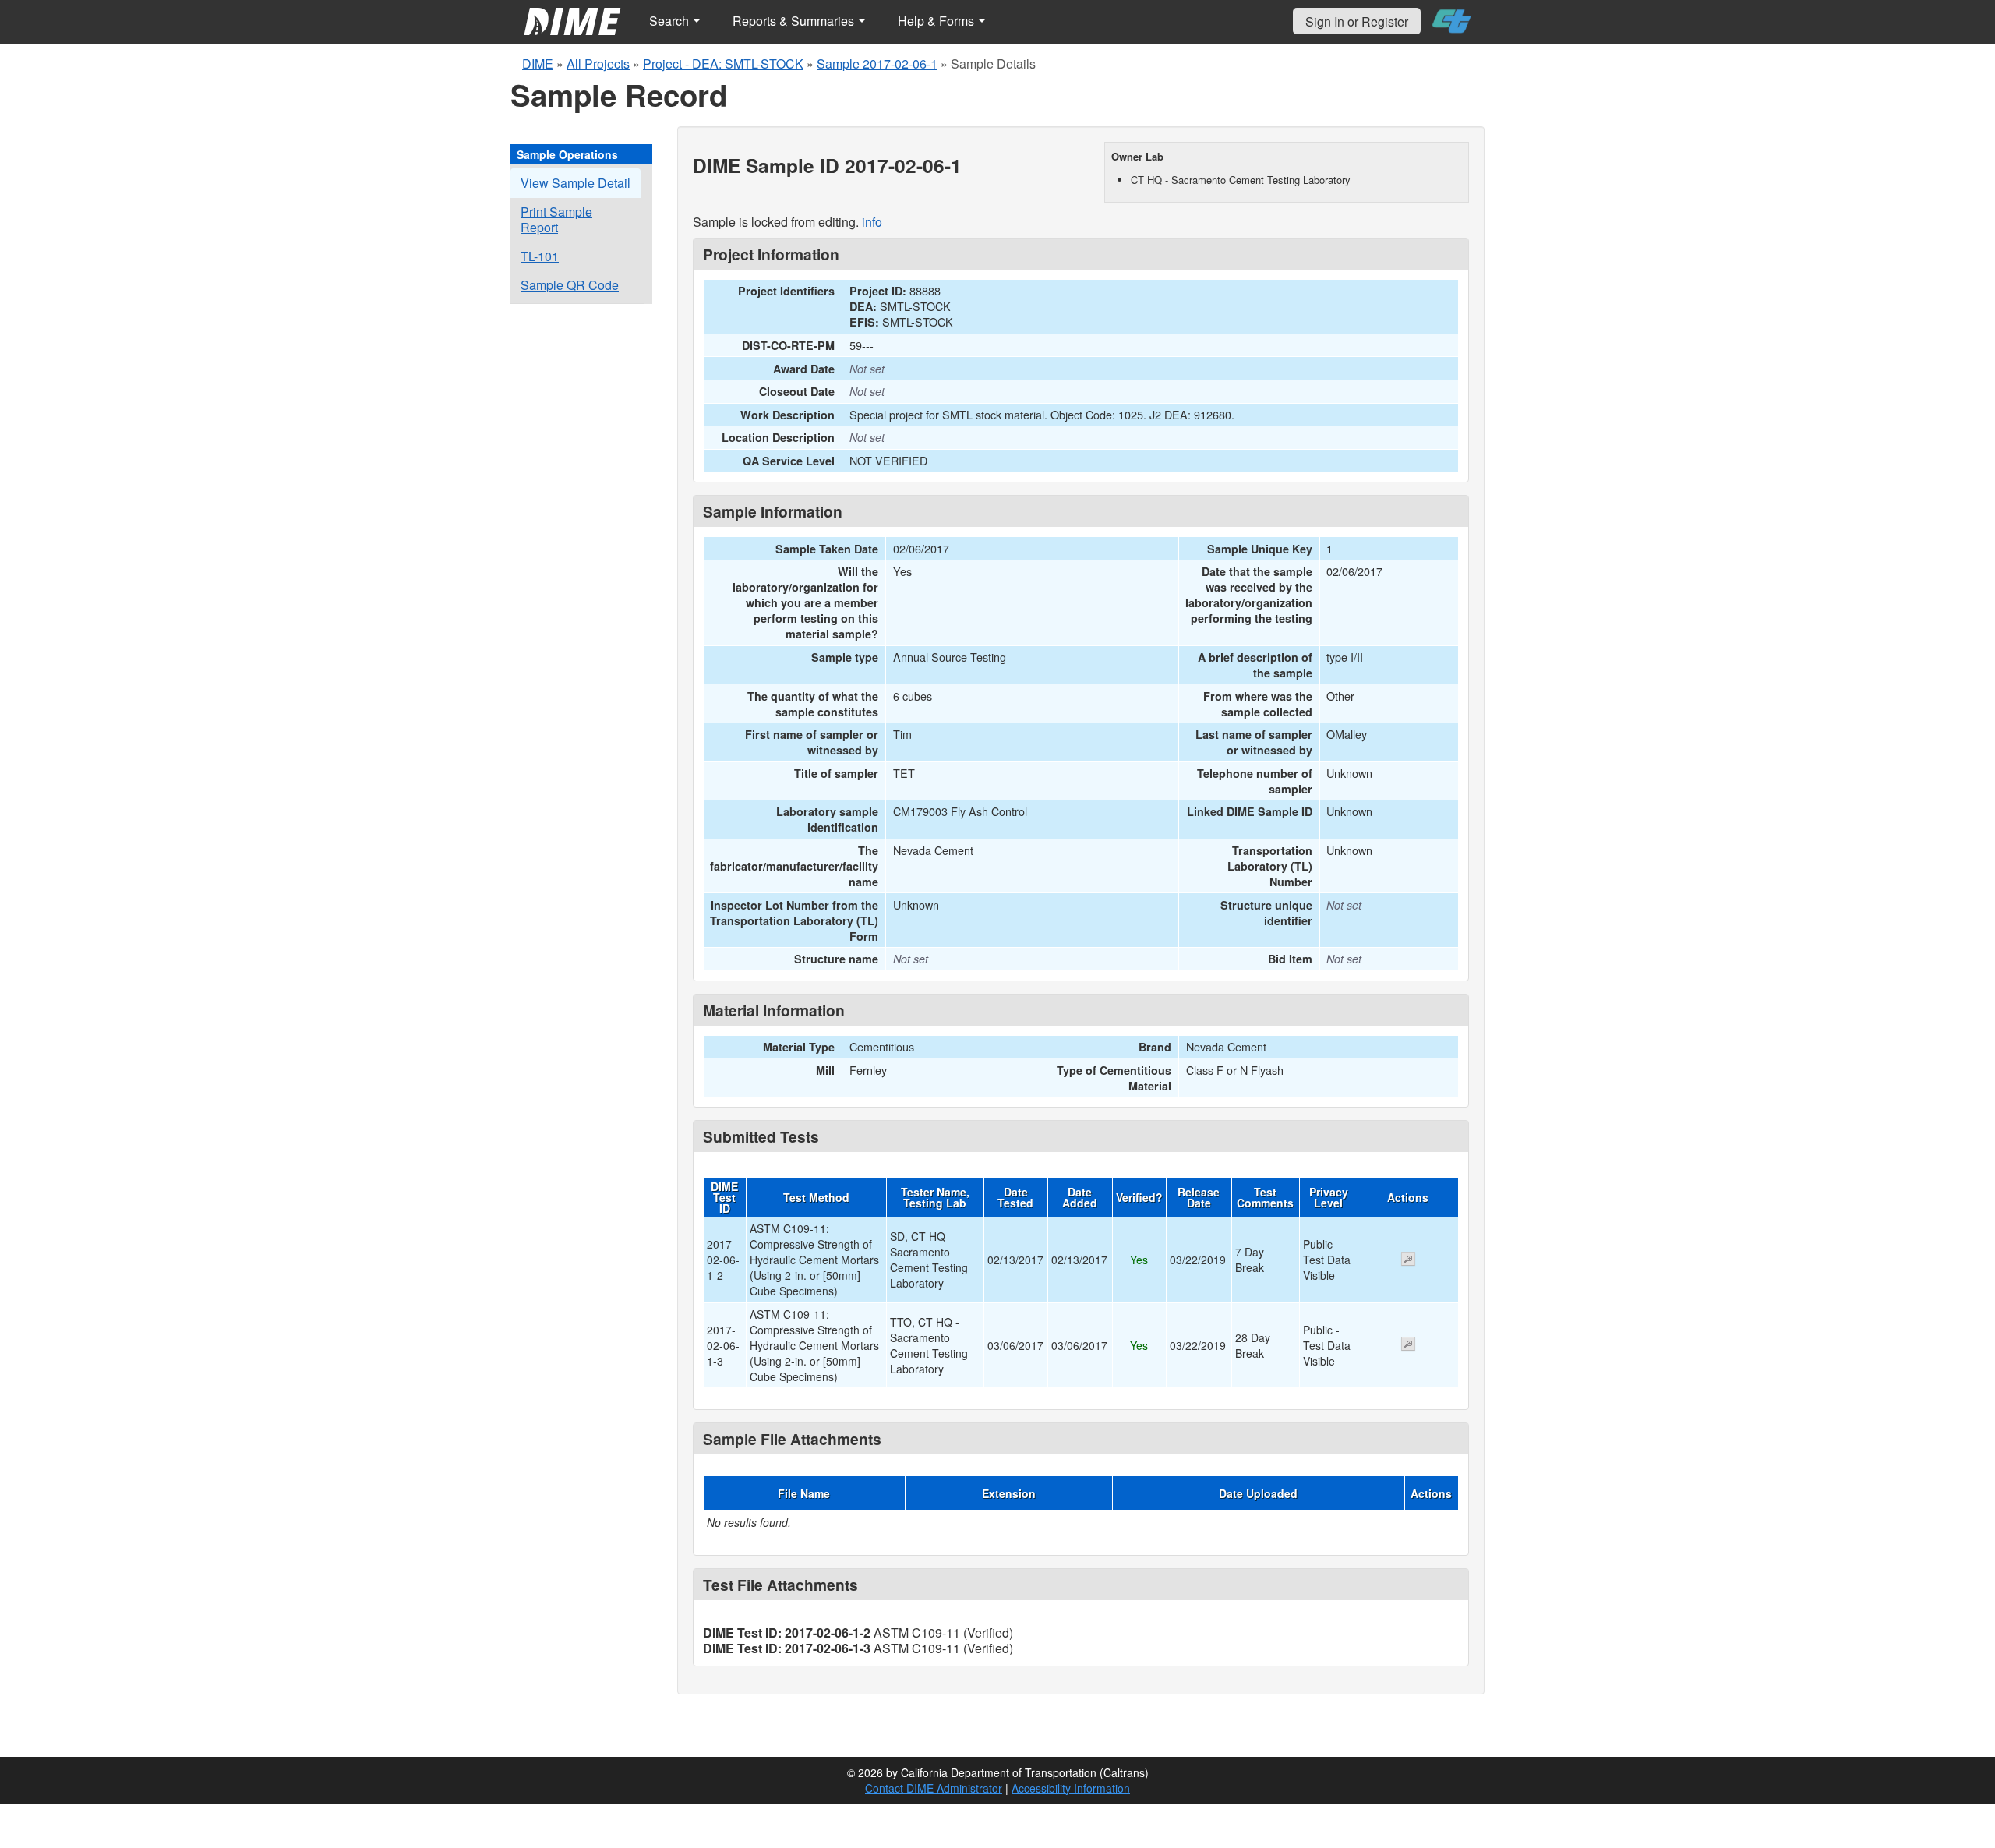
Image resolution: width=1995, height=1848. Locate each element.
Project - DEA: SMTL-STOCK (723, 64)
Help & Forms (937, 21)
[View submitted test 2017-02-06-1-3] (1408, 1345)
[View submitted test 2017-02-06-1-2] (1408, 1260)
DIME (538, 64)
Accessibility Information (1071, 1788)
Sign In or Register (1357, 21)
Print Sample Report (556, 219)
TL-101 (540, 256)
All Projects (598, 64)
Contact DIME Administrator (934, 1788)
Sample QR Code (570, 285)
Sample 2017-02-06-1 (877, 64)
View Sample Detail (576, 183)
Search (671, 21)
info (872, 222)
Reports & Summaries (795, 21)
